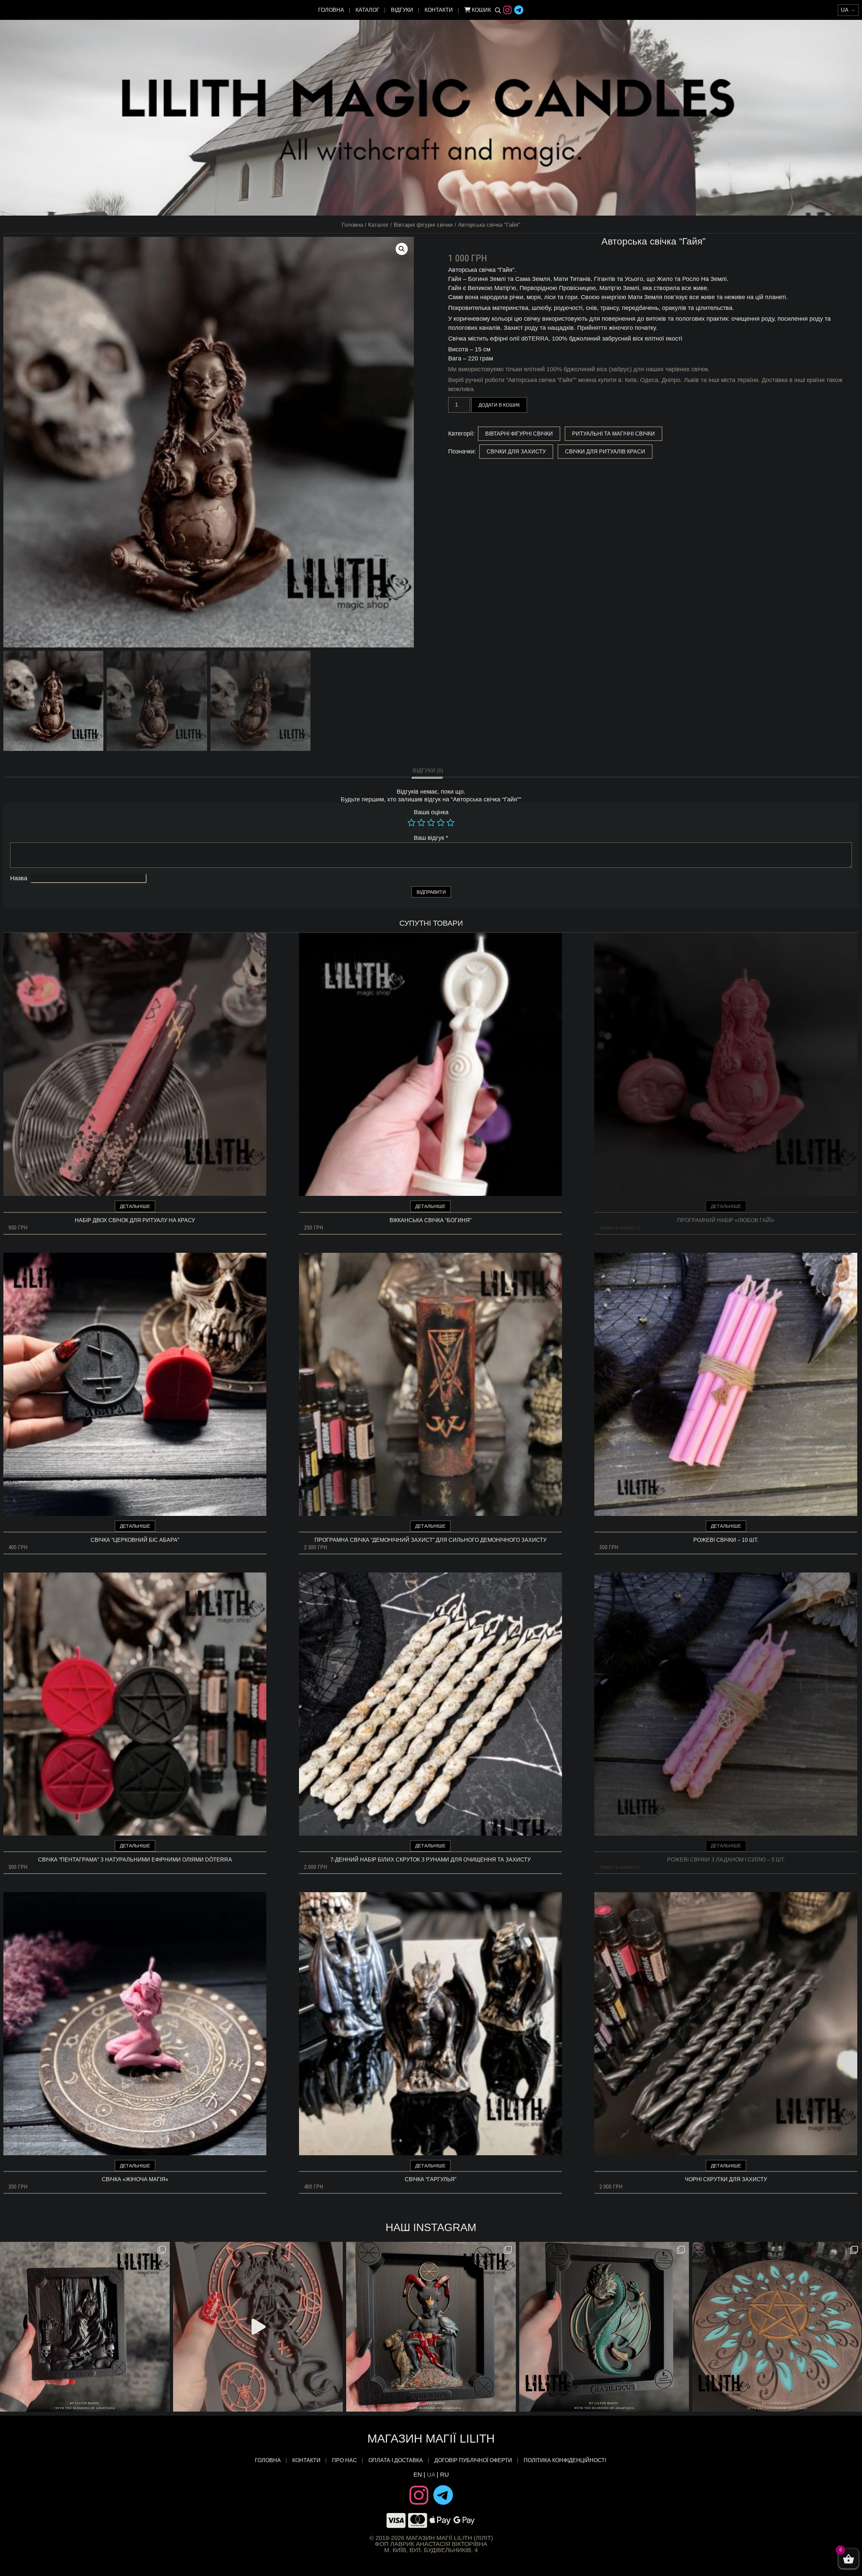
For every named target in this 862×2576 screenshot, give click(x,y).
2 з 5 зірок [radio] (421, 823)
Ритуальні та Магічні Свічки (614, 434)
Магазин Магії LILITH (431, 2438)
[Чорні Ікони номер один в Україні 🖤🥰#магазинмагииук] (258, 2327)
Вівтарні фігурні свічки (423, 225)
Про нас (344, 2460)
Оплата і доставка (396, 2460)
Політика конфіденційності (566, 2460)
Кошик (481, 10)
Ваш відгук (431, 838)
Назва (19, 878)
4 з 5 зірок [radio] (441, 823)
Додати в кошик (499, 405)
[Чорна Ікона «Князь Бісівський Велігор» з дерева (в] (431, 2327)
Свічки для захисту (516, 452)
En (418, 2475)
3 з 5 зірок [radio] (431, 823)
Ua (431, 2475)
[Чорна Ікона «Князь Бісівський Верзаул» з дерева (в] (85, 2327)
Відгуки (402, 10)
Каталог (368, 10)
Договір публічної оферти (473, 2460)
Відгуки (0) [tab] (428, 771)
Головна (331, 10)
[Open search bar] (498, 10)
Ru (444, 2475)
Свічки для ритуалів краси (605, 452)
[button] (402, 249)
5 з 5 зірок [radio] (451, 823)
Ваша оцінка (431, 812)
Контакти (439, 10)
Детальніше (135, 1206)
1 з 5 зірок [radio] (411, 823)
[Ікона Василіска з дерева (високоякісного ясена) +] (604, 2327)
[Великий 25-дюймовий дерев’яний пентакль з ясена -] (777, 2327)
